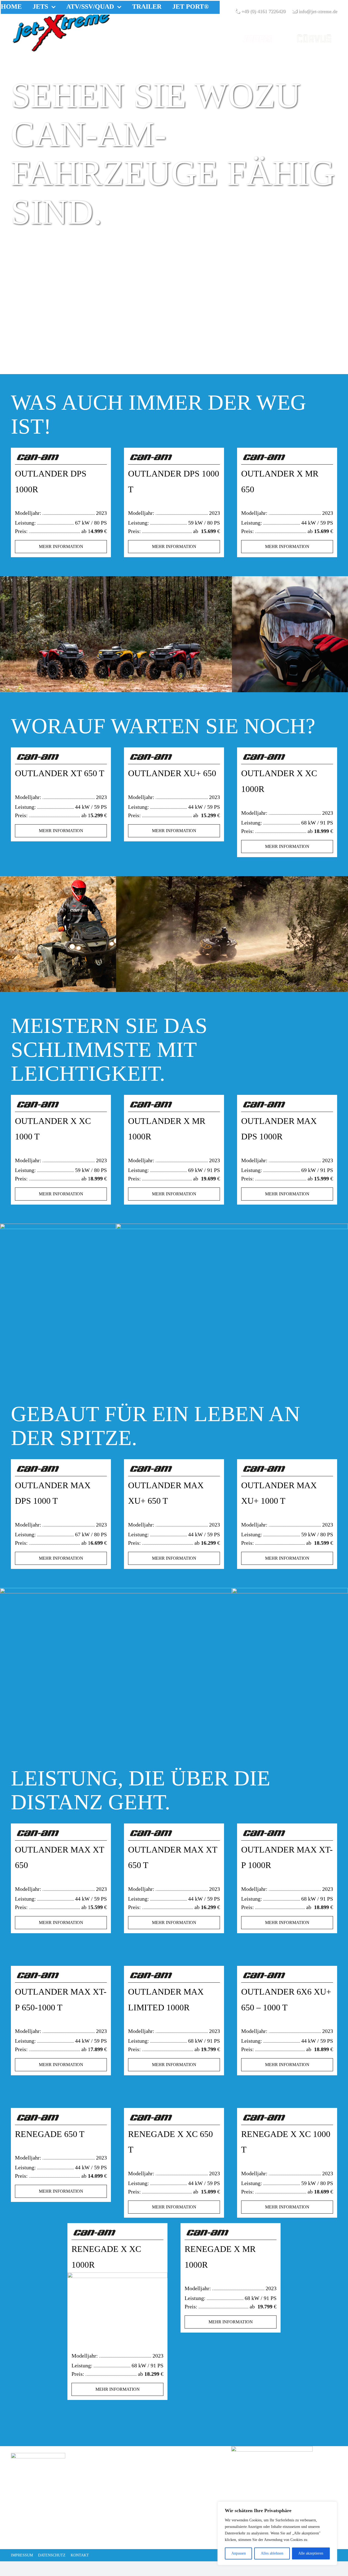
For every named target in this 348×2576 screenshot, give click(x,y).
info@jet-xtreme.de (317, 11)
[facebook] (16, 2536)
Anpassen (239, 2553)
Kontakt (80, 2555)
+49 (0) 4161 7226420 (263, 11)
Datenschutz (52, 2555)
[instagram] (30, 2536)
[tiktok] (43, 2536)
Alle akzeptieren (311, 2553)
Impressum (22, 2555)
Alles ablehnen (272, 2553)
